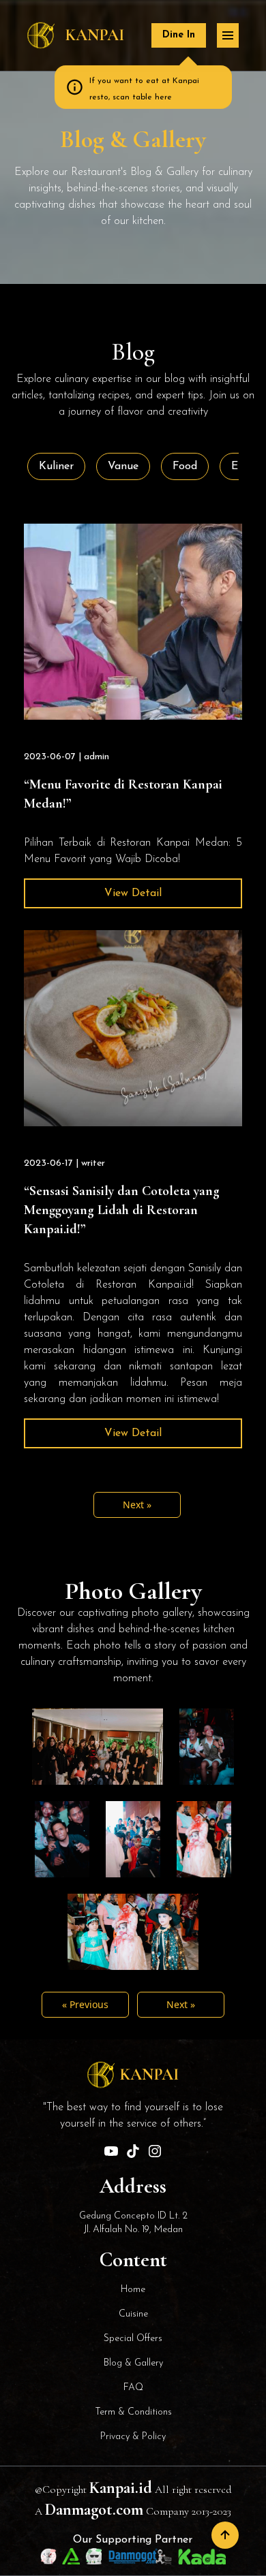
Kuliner (56, 466)
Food (185, 466)
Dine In (179, 35)
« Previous (85, 2004)
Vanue (123, 466)
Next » (137, 1505)
